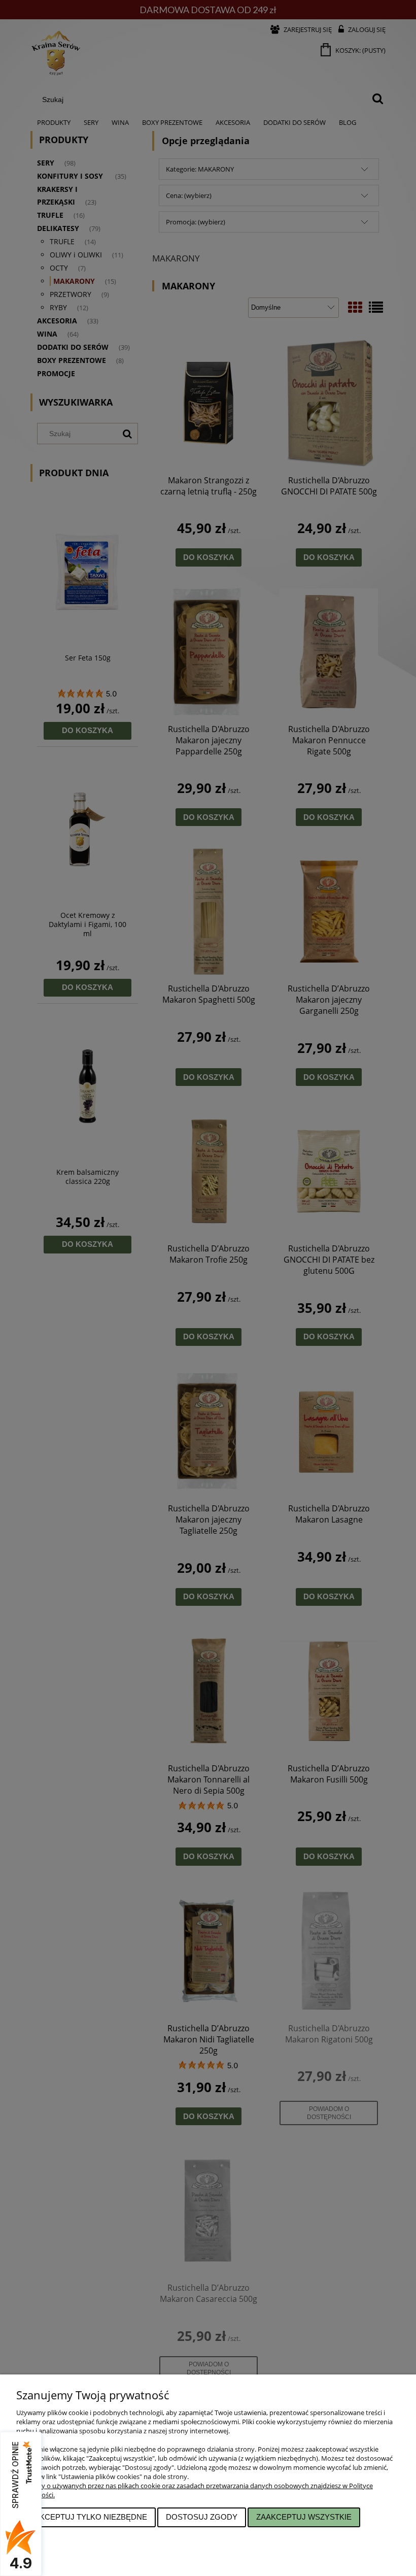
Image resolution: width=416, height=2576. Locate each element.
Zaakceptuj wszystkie (304, 2517)
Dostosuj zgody (202, 2517)
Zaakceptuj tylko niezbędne (86, 2517)
